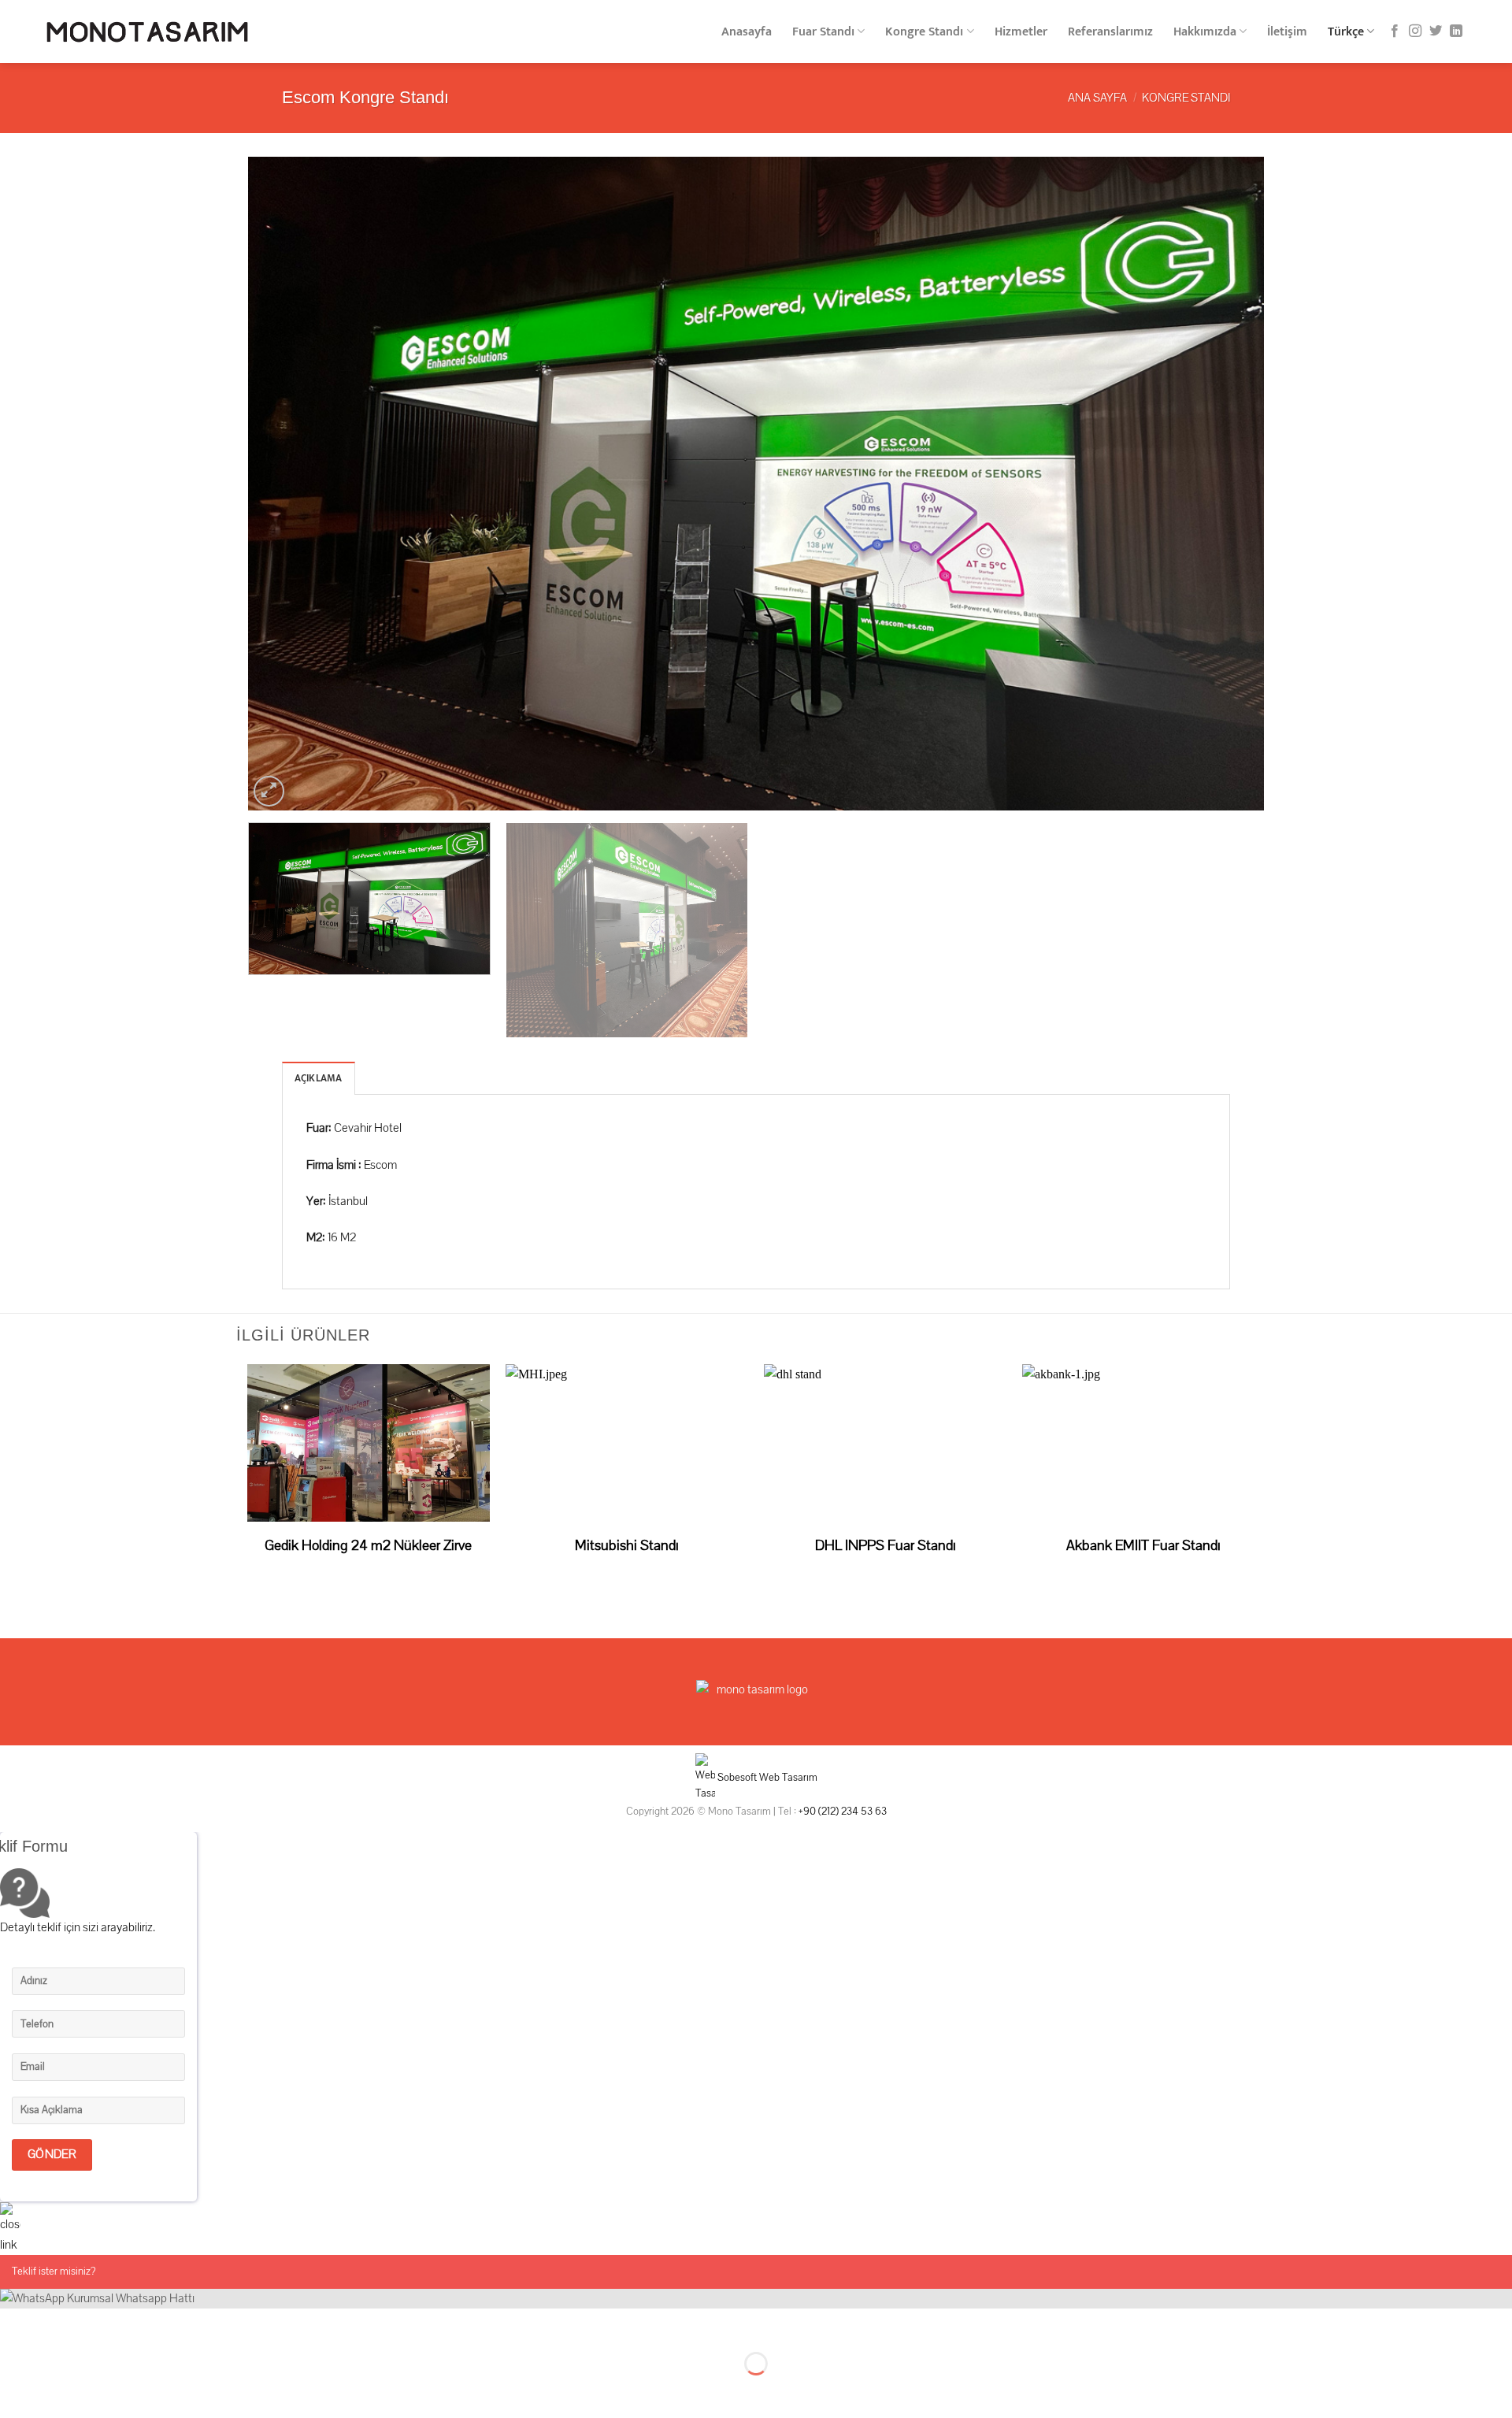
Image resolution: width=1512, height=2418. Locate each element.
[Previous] (288, 484)
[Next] (1224, 484)
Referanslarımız (1110, 32)
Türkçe (1346, 32)
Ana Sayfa (1097, 98)
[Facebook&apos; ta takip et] (1395, 32)
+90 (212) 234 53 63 (843, 1811)
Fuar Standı (823, 32)
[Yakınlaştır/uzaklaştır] (61, 2324)
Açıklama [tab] (319, 1079)
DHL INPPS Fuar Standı (886, 1546)
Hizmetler (1021, 32)
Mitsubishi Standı (627, 1546)
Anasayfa (747, 32)
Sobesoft (736, 1777)
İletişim (1287, 32)
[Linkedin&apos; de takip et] (1456, 32)
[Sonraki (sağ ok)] (61, 2391)
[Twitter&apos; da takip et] (1436, 32)
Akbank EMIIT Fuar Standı (1143, 1546)
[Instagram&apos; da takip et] (1415, 32)
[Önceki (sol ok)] (15, 2391)
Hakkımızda (1205, 32)
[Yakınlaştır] (269, 791)
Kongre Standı (924, 32)
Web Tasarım (788, 1777)
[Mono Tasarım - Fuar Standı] (147, 32)
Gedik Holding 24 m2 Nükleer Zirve (368, 1546)
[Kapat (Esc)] (15, 2324)
